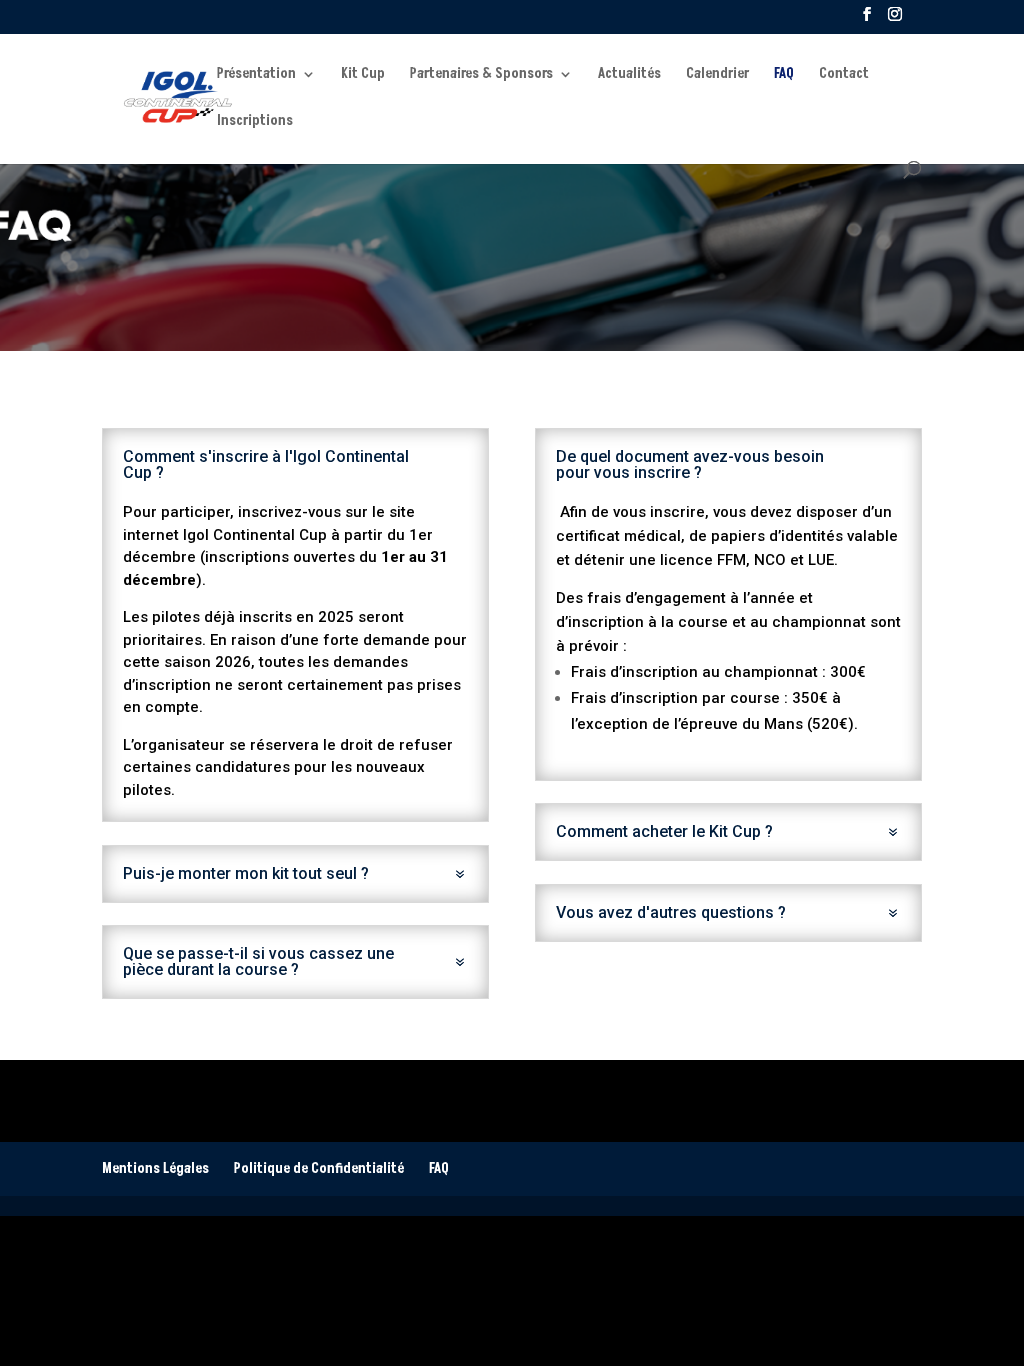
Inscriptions (255, 122)
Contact (844, 75)
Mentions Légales (155, 1168)
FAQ (784, 75)
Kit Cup (363, 75)
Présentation (256, 75)
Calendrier (717, 75)
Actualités (629, 75)
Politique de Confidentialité (319, 1168)
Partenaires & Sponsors (481, 75)
